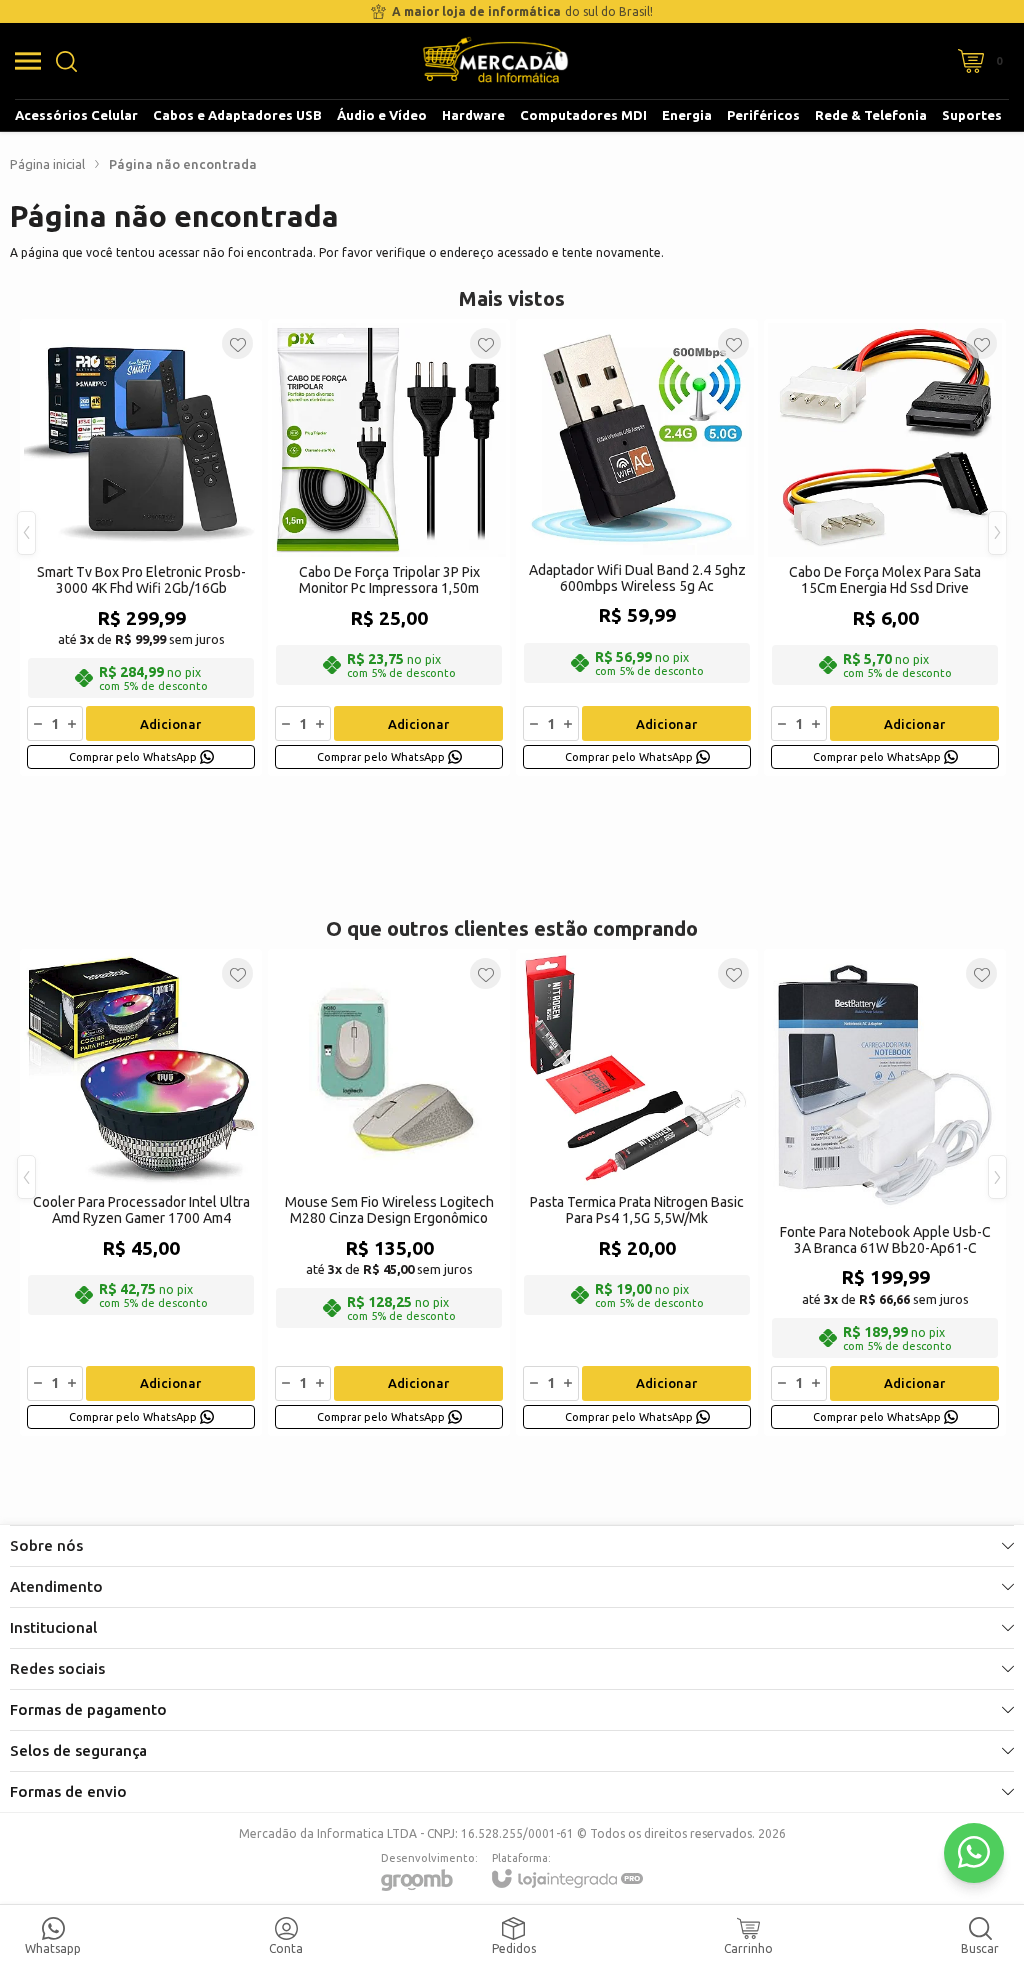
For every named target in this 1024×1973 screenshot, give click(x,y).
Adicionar (170, 724)
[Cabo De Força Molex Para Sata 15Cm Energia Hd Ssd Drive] (885, 547)
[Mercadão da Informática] (495, 61)
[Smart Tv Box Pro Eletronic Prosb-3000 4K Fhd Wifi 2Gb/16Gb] (141, 547)
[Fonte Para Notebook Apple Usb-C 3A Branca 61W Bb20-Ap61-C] (885, 1192)
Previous (26, 533)
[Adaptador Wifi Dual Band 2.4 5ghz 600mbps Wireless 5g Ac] (637, 547)
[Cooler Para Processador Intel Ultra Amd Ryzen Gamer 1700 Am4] (141, 1192)
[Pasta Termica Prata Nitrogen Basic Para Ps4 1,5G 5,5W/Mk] (637, 1192)
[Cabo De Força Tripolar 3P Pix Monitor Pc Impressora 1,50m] (389, 547)
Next (997, 533)
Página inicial (47, 164)
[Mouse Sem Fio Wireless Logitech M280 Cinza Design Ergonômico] (389, 1192)
